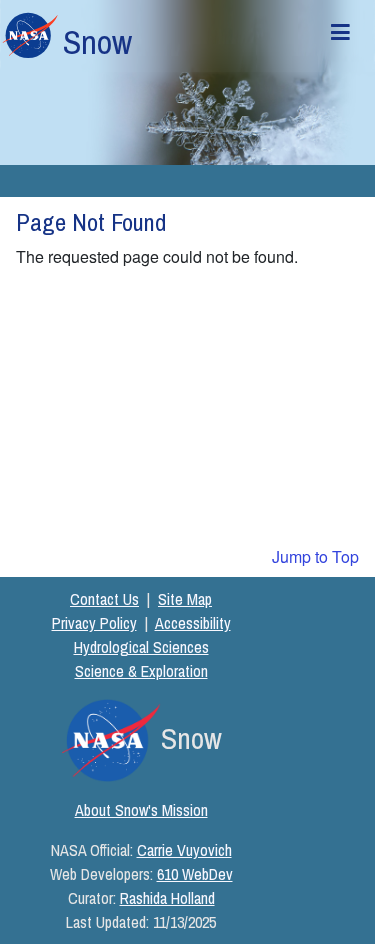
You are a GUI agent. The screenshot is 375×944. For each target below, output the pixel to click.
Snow (97, 42)
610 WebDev (195, 874)
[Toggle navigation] (341, 36)
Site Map (185, 599)
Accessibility (193, 623)
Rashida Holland (167, 898)
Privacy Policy (94, 623)
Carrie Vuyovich (184, 850)
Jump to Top (315, 556)
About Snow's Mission (141, 810)
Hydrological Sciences (141, 647)
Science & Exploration (141, 671)
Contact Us (104, 599)
